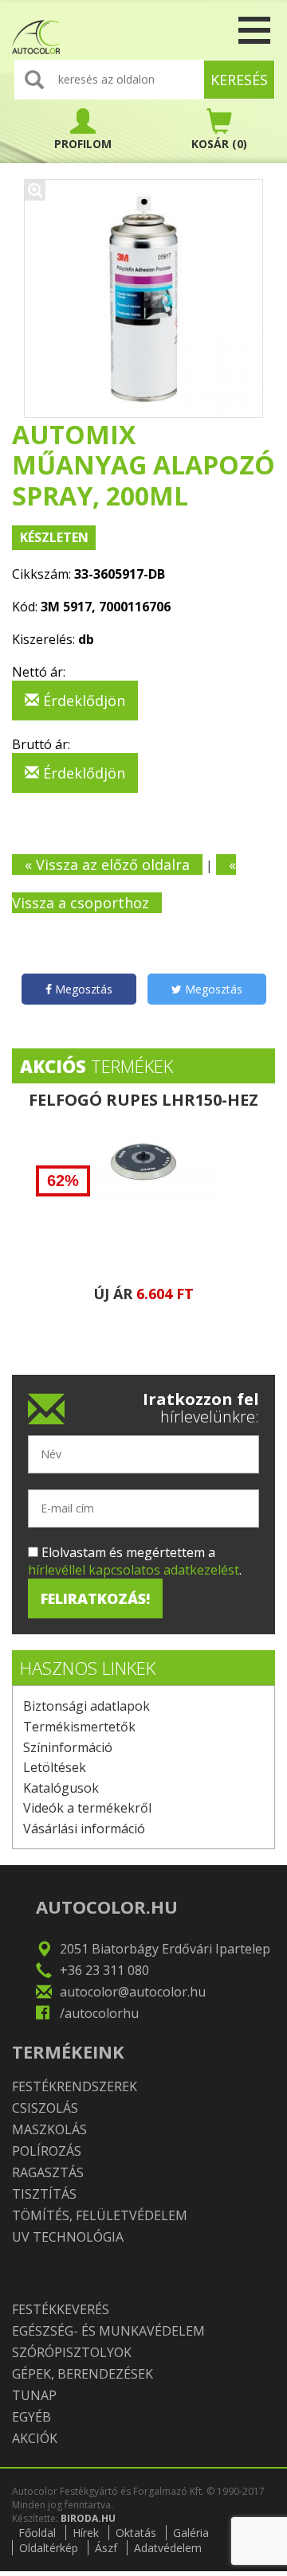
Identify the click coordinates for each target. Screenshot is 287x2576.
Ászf (106, 2548)
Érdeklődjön (82, 701)
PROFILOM (83, 144)
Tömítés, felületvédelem (100, 2215)
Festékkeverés (61, 2309)
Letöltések (55, 1767)
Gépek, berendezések (83, 2374)
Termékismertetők (79, 1727)
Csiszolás (45, 2108)
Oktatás (136, 2533)
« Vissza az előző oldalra (107, 865)
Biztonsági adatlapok (86, 1706)
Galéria (191, 2533)
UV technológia (68, 2237)
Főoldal (37, 2533)
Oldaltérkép (49, 2548)
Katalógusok (61, 1788)
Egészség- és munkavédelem (108, 2331)
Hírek (86, 2533)
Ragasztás (48, 2172)
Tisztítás (44, 2194)
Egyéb (31, 2417)
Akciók (35, 2438)
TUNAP (34, 2395)
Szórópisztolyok (72, 2352)
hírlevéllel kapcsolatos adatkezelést (134, 1570)
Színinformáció (68, 1747)
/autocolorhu (99, 2013)
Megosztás (82, 989)
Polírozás (47, 2151)
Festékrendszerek (75, 2086)
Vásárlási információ (84, 1829)
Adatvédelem (168, 2548)
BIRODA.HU (88, 2518)
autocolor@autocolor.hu (133, 1992)
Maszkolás (49, 2129)
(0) (219, 144)
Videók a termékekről (87, 1808)
